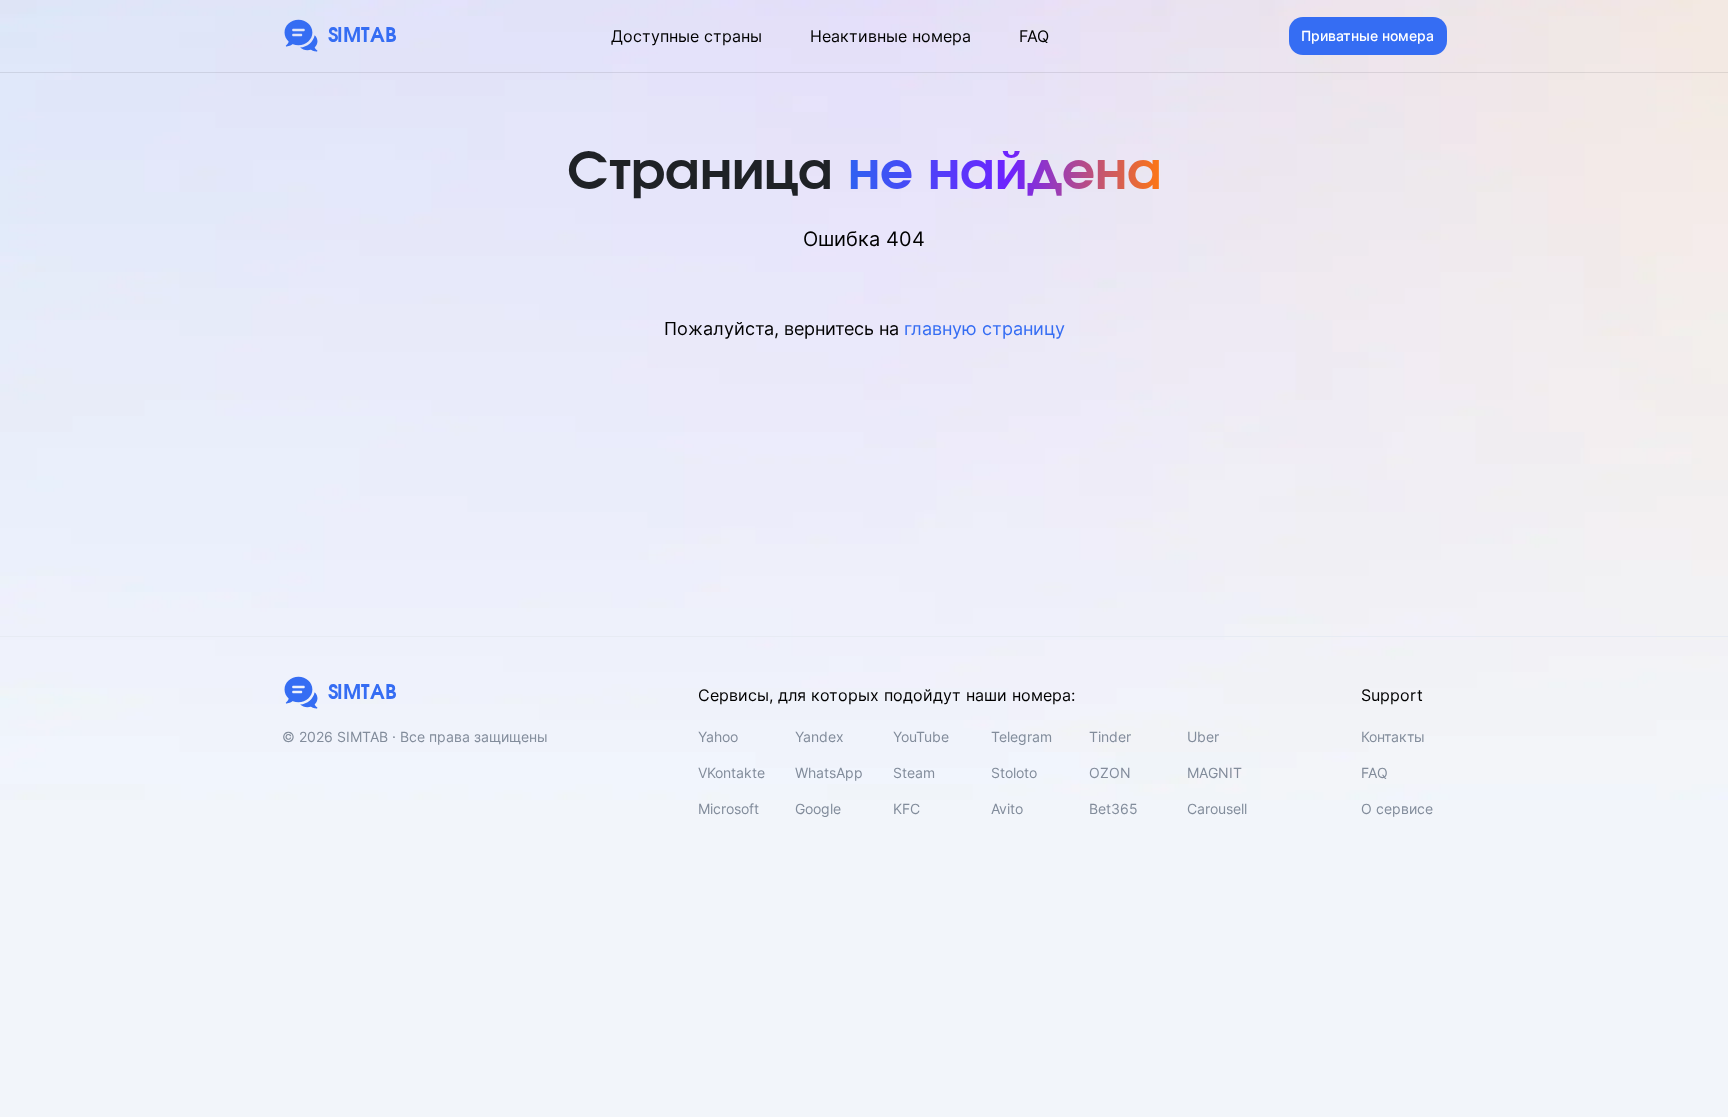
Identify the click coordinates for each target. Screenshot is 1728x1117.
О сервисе (1397, 808)
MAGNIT (1214, 772)
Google (818, 808)
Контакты (1393, 736)
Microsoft (728, 808)
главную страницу (984, 328)
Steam (914, 772)
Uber (1203, 736)
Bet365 (1113, 808)
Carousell (1217, 808)
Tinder (1110, 736)
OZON (1110, 772)
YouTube (921, 736)
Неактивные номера (890, 36)
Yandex (819, 736)
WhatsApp (829, 772)
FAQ (1034, 36)
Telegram (1021, 736)
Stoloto (1014, 772)
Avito (1007, 808)
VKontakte (731, 772)
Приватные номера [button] (1367, 35)
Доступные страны (686, 36)
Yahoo (718, 736)
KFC (906, 808)
